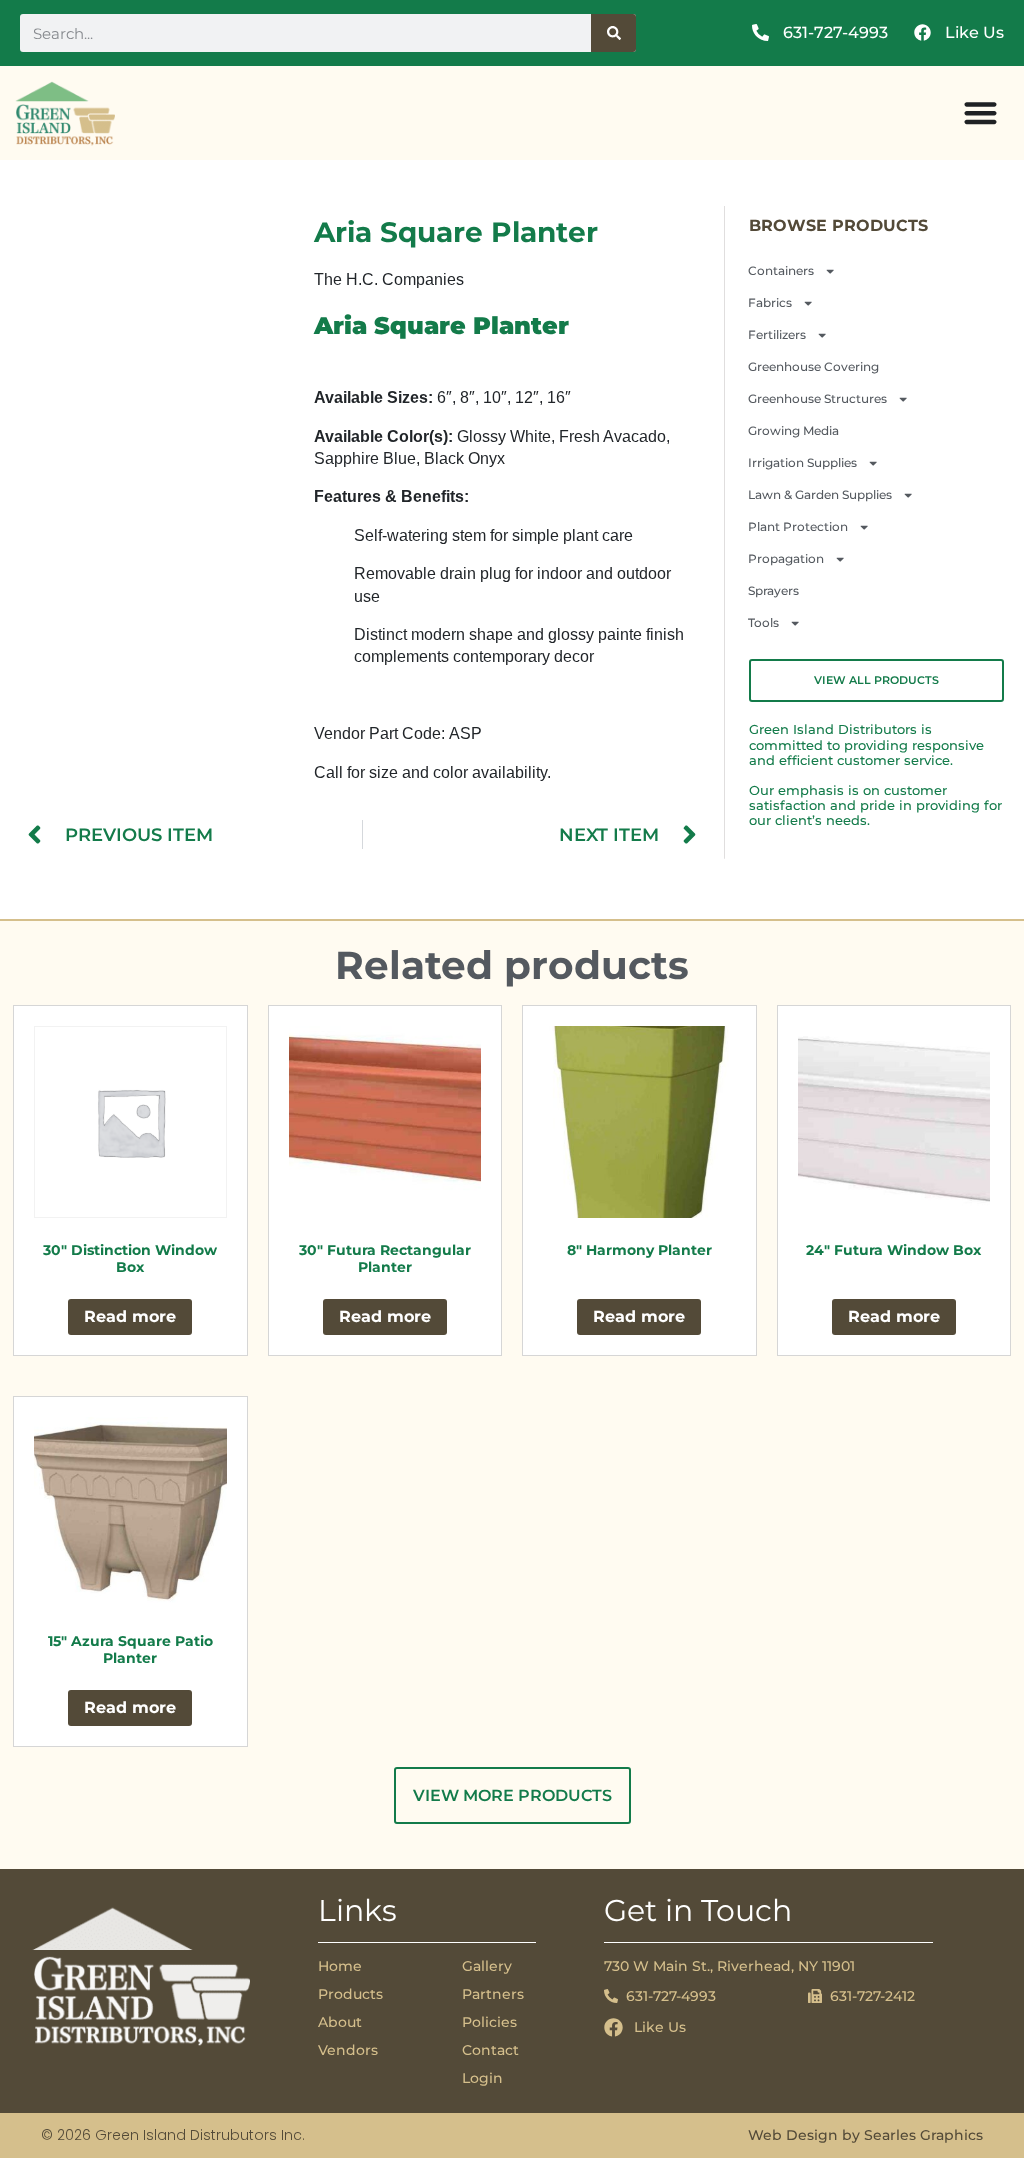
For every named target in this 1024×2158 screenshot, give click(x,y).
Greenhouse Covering (813, 366)
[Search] (614, 33)
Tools (763, 622)
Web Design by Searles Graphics (865, 2135)
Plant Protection (798, 526)
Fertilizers (777, 334)
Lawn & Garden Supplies (820, 494)
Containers (781, 270)
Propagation (786, 558)
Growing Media (793, 430)
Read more (130, 1316)
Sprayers (773, 590)
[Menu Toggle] (980, 112)
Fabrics (770, 302)
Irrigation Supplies (802, 462)
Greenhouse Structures (817, 398)
